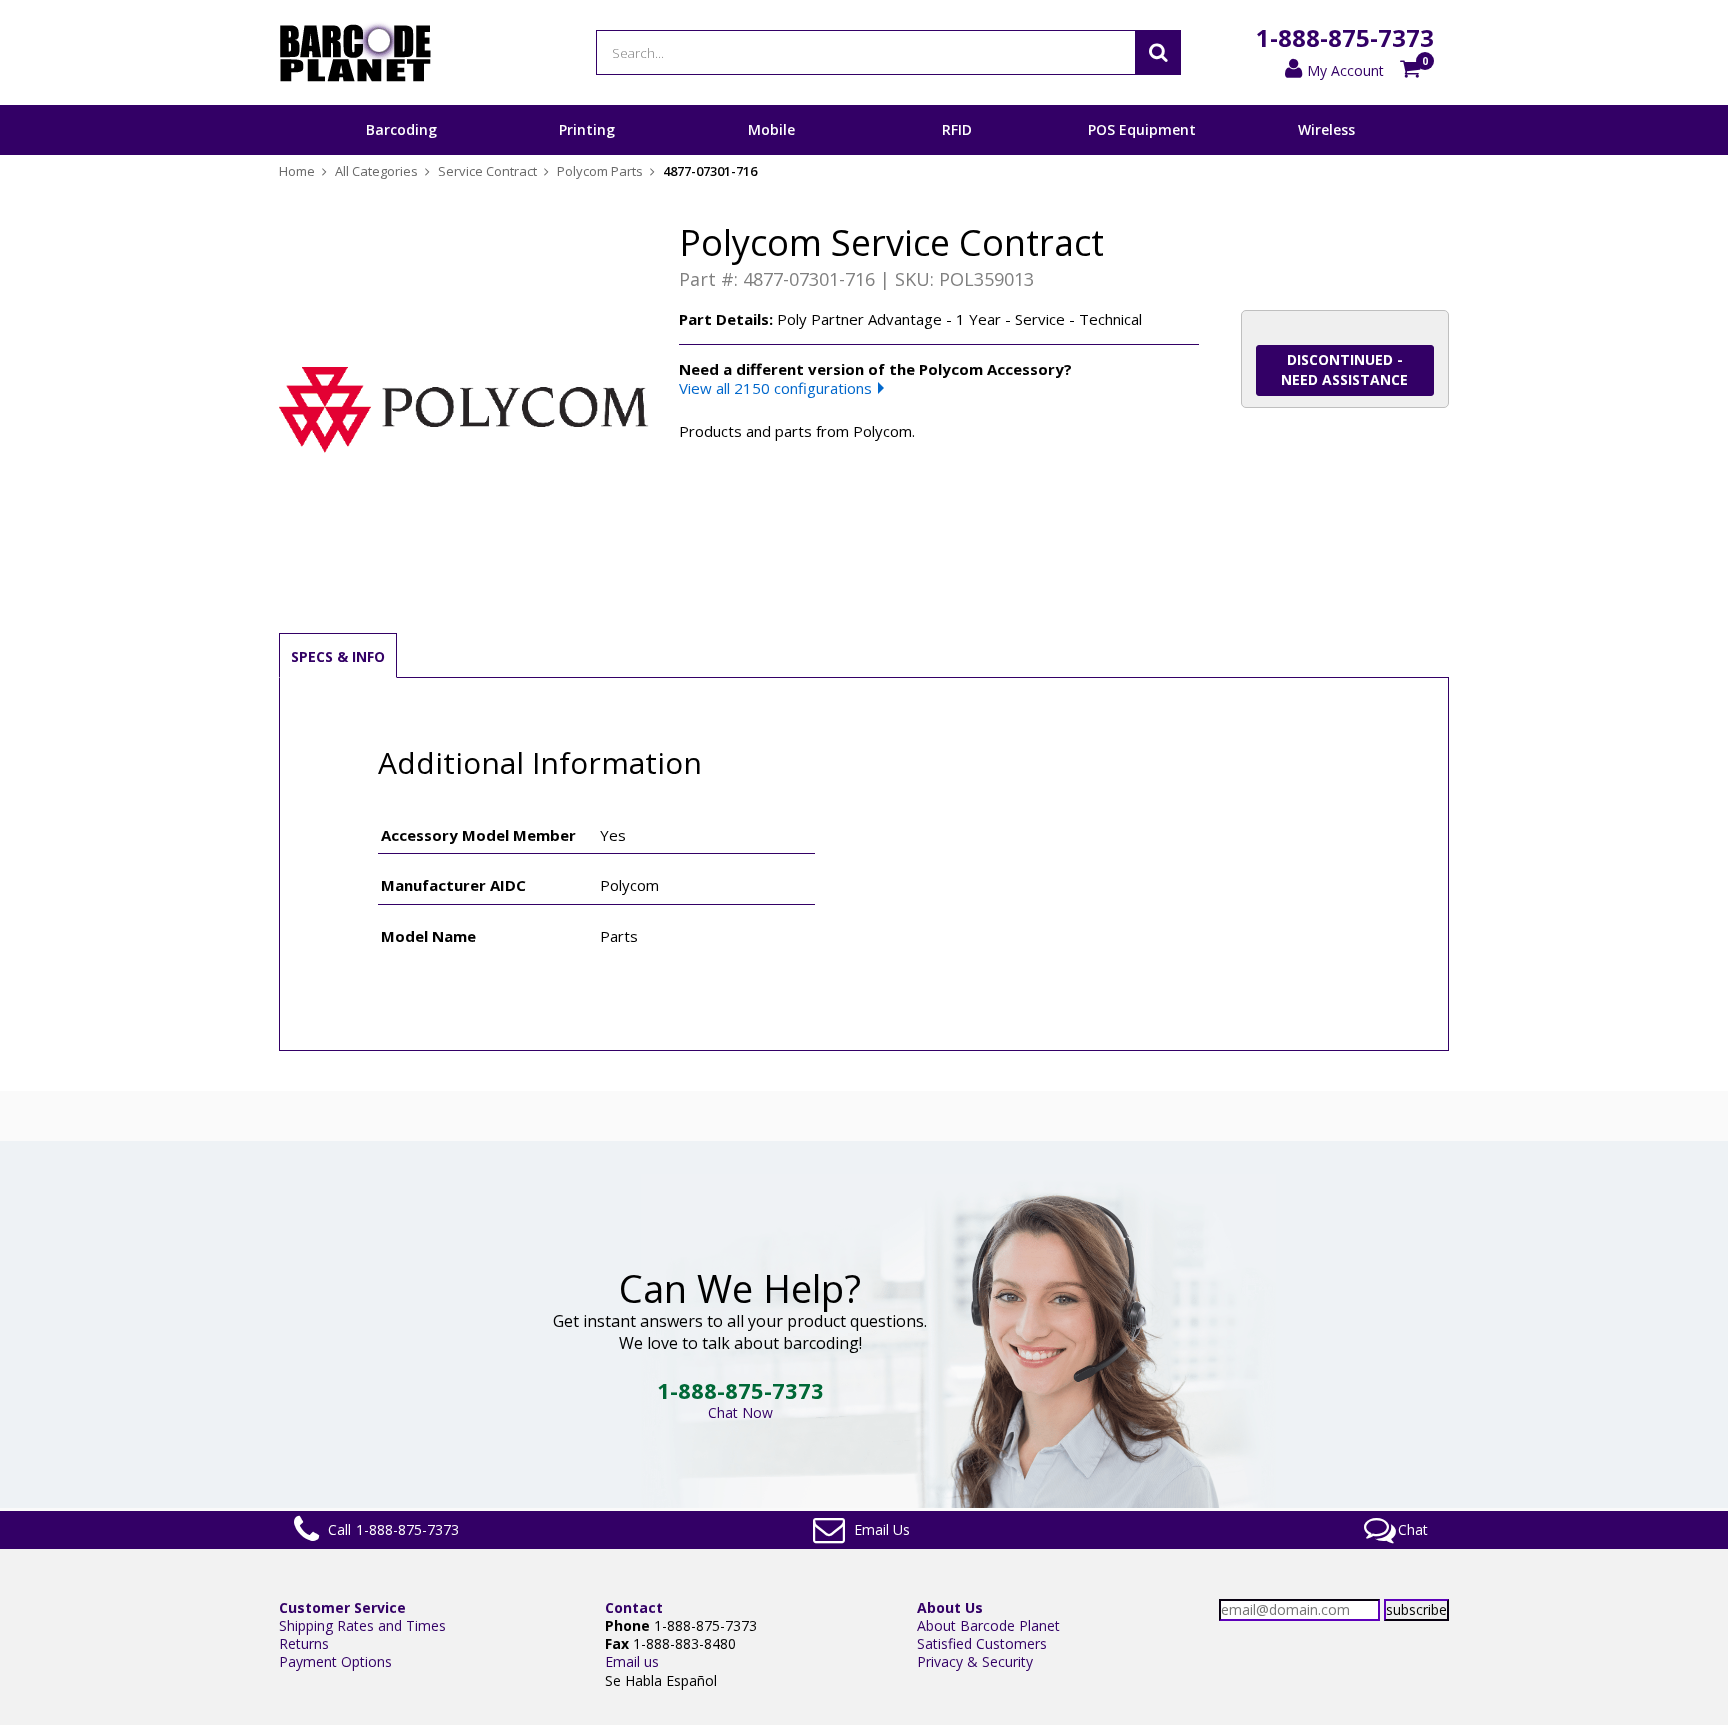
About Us (950, 1607)
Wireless (1326, 129)
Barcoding (401, 129)
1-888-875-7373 (1345, 37)
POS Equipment (1142, 129)
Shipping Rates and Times (362, 1625)
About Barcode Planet (988, 1625)
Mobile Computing (771, 154)
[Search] (1158, 52)
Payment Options (335, 1661)
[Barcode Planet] (355, 52)
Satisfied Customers (982, 1643)
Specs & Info (338, 656)
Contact (634, 1607)
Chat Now (740, 1412)
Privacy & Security (975, 1661)
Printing (587, 129)
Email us (632, 1661)
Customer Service (342, 1607)
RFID (957, 129)
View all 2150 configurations (775, 388)
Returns (304, 1643)
